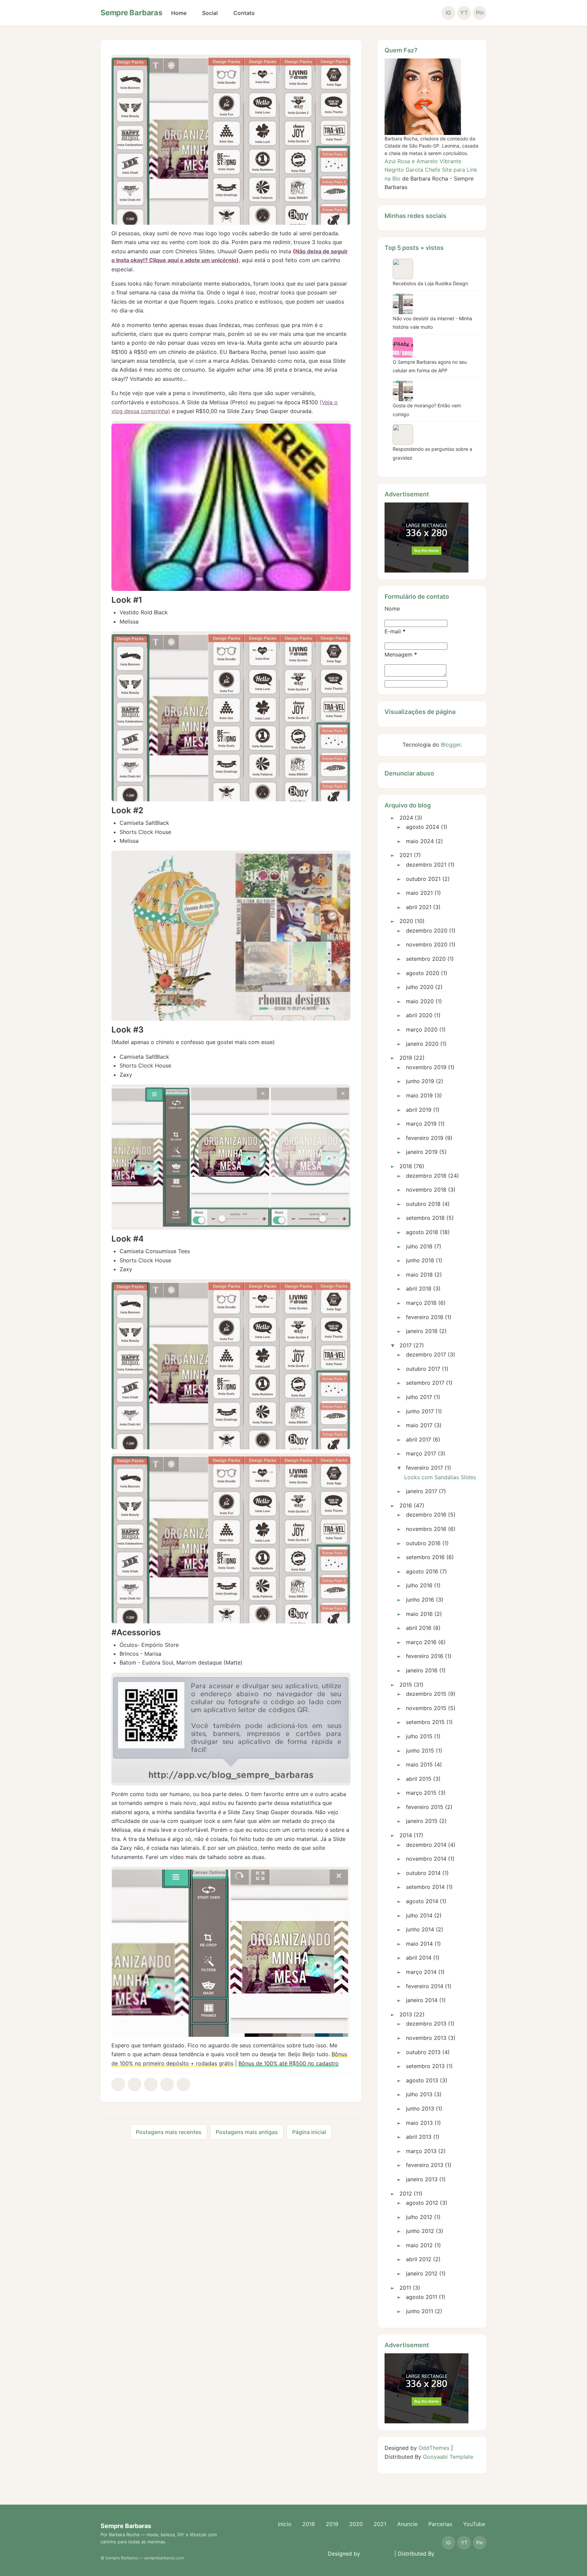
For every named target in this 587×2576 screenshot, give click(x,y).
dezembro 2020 (427, 931)
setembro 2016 (425, 1557)
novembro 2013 (426, 2038)
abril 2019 (419, 1110)
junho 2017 (420, 1411)
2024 (406, 818)
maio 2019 (419, 1095)
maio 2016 (419, 1614)
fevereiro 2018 (425, 1317)
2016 (406, 1505)
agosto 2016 (422, 1571)
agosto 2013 (422, 2080)
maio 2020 (420, 1001)
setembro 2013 (425, 2066)
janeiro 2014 (422, 2000)
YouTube (474, 2524)
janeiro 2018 (422, 1331)
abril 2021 (419, 907)
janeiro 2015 (422, 1821)
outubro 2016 (423, 1543)
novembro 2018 (426, 1190)
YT (464, 13)
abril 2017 (419, 1439)
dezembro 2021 (426, 865)
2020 (406, 921)
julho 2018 (419, 1246)
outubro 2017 (423, 1369)
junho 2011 (420, 2311)
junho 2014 (420, 1929)
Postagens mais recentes (169, 2132)
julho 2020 (420, 987)
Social (210, 13)
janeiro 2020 (422, 1044)
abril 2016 (419, 1628)
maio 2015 (419, 1764)
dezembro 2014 (426, 1845)
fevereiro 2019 (425, 1138)
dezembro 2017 (426, 1354)
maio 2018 (419, 1275)
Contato (244, 13)
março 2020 (422, 1029)
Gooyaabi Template (448, 2457)
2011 (405, 2288)
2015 (406, 1685)
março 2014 (421, 1972)
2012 (406, 2194)
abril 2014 (419, 1958)
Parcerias (440, 2524)
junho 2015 (420, 1751)
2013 (406, 2014)
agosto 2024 (423, 827)
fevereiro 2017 (424, 1468)
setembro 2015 (425, 1722)
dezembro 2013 (426, 2024)
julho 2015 (419, 1736)
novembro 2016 (426, 1529)
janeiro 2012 (422, 2273)
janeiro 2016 (422, 1670)
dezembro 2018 (426, 1176)
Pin (480, 13)
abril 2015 (419, 1779)
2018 (406, 1166)
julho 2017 (419, 1397)
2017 (406, 1345)
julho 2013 (419, 2094)
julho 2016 (419, 1585)
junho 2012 (420, 2231)
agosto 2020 (423, 973)
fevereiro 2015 (425, 1807)
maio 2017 (419, 1425)
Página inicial (309, 2132)
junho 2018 (420, 1260)
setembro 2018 (425, 1218)
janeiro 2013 (422, 2179)
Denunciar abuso (409, 773)
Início (285, 2524)
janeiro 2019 (422, 1152)
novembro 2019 (426, 1067)
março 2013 (421, 2151)
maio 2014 (419, 1944)
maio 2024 (420, 841)
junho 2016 (420, 1600)
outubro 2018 (423, 1204)
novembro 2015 (426, 1708)
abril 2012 (419, 2259)
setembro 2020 (426, 959)
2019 (406, 1058)
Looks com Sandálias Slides (440, 1477)
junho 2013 (420, 2109)
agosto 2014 (422, 1901)
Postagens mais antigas (247, 2132)
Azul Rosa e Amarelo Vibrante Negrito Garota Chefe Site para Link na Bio (431, 170)
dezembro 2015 (426, 1694)
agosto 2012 (422, 2203)
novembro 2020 (427, 944)
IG (448, 13)
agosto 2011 (422, 2297)
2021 (406, 855)
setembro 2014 (425, 1887)
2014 (406, 1835)
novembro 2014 (426, 1859)
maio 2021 (419, 893)
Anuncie (407, 2524)
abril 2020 (419, 1015)
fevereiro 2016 (425, 1656)
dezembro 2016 (426, 1515)
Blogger (451, 745)
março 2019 (421, 1124)
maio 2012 (419, 2245)
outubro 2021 (423, 879)
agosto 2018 (422, 1232)
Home (179, 13)
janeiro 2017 (422, 1491)
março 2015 (421, 1793)
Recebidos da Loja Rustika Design (430, 283)
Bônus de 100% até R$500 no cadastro (289, 2063)
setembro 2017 (425, 1383)
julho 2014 (419, 1915)
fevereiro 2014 (425, 1986)
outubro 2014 (423, 1873)
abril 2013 (419, 2137)
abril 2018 (419, 1289)
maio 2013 (419, 2123)
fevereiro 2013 (425, 2165)
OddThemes (434, 2448)
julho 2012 (419, 2217)
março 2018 (421, 1303)
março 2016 (421, 1642)
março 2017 (421, 1453)
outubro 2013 (423, 2052)
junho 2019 (420, 1081)
